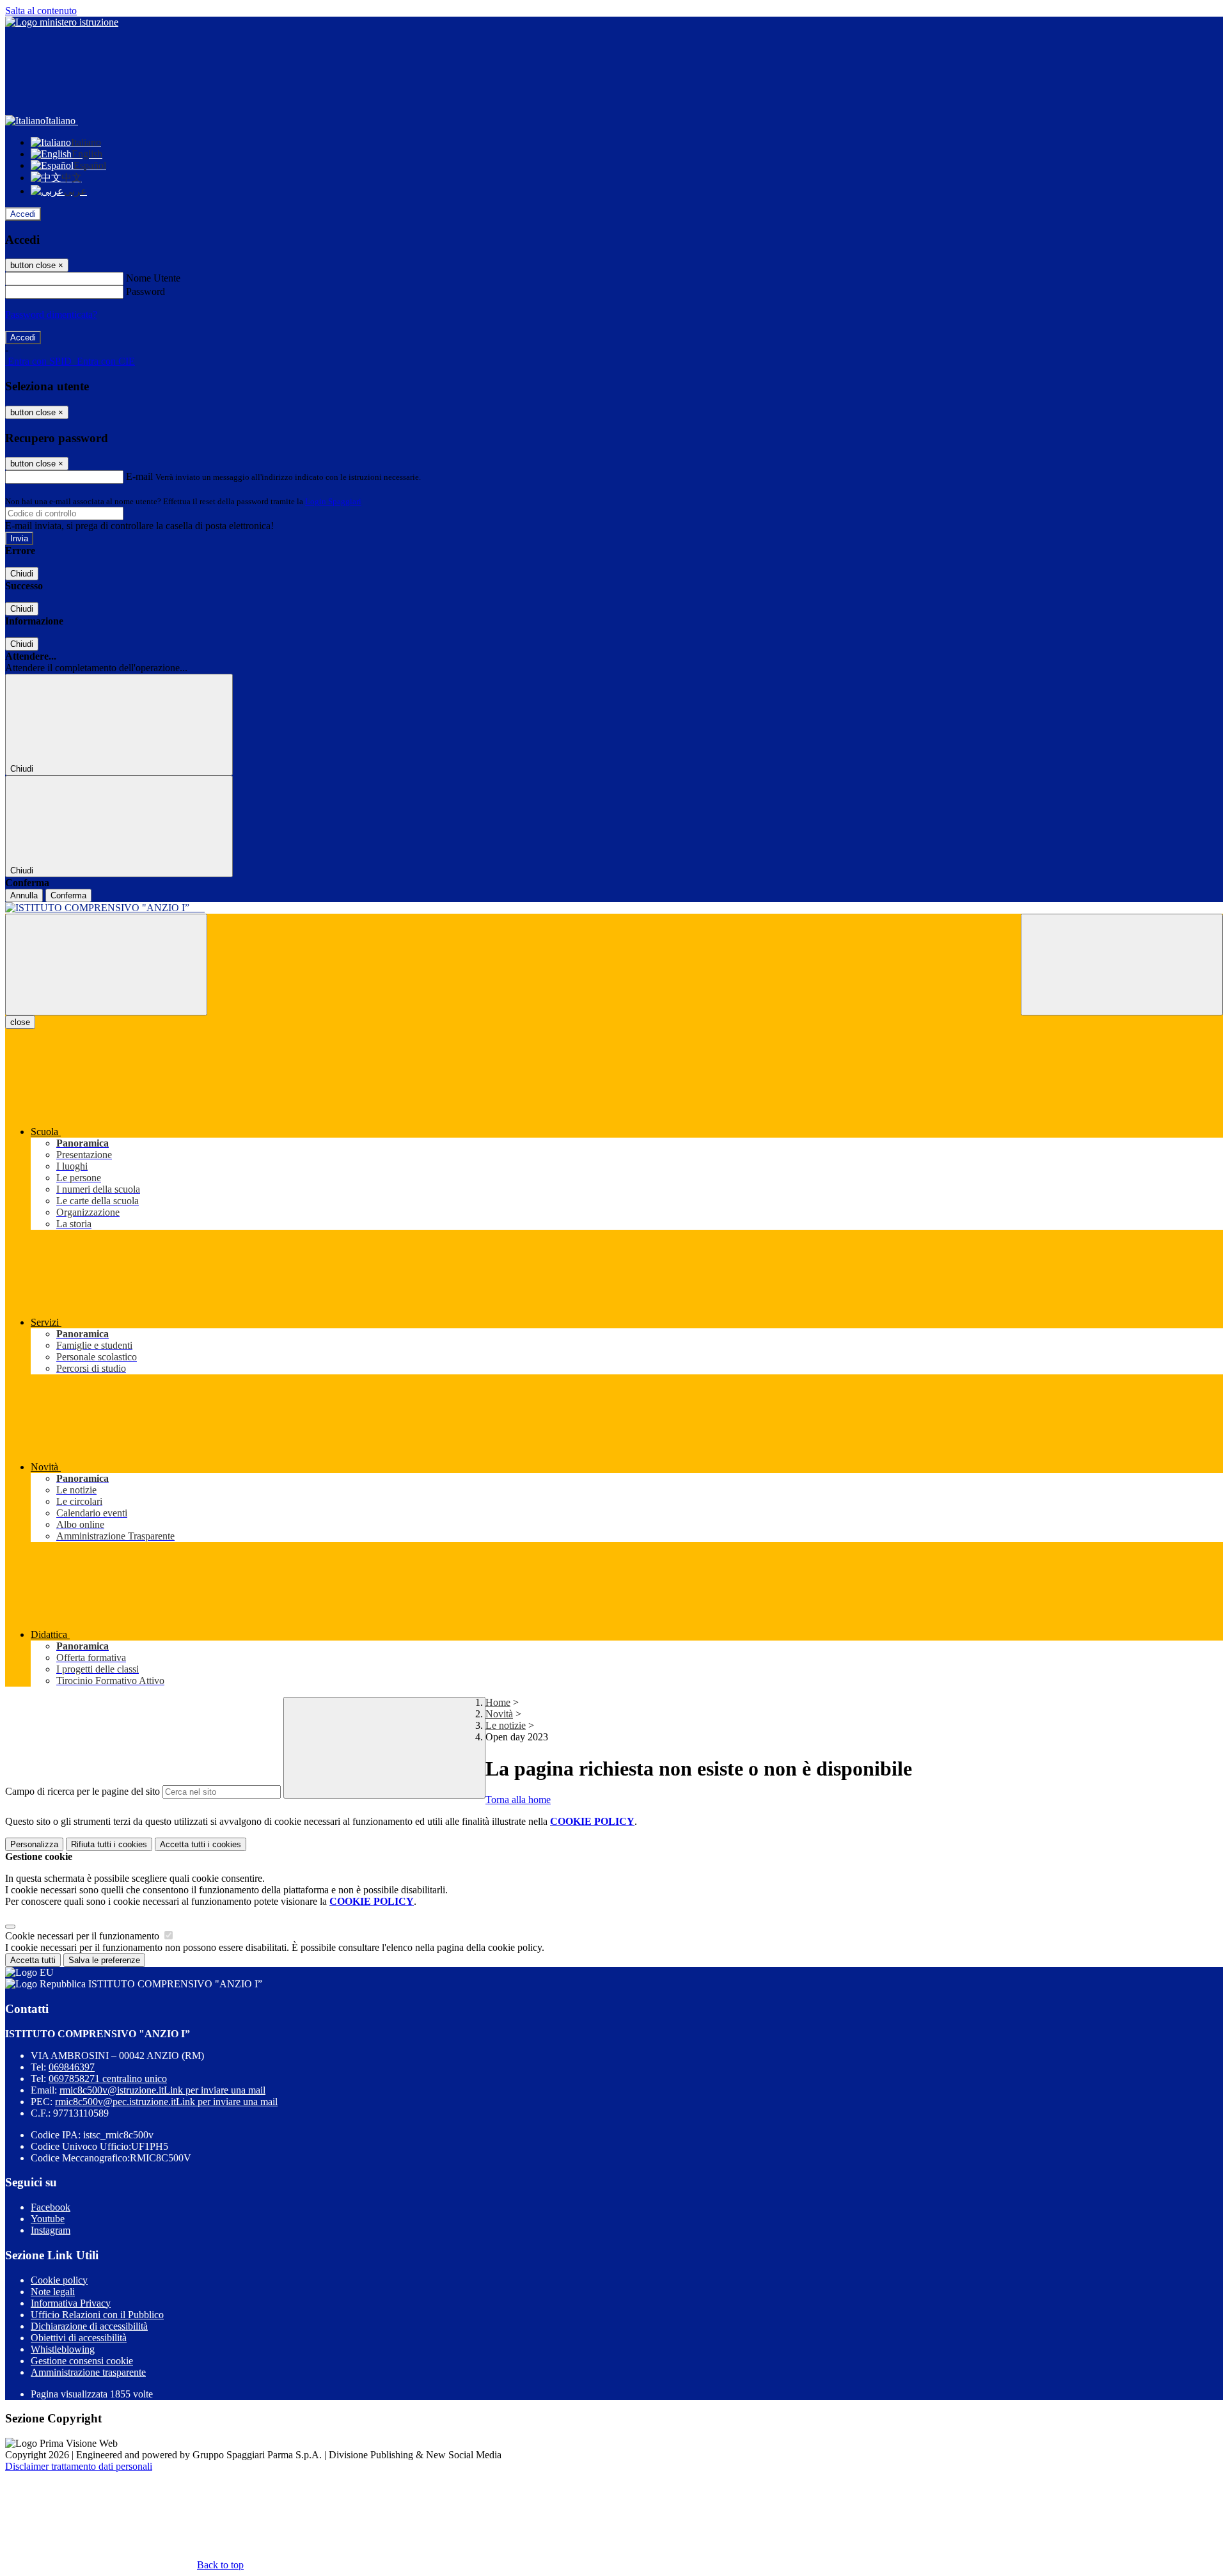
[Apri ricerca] (1122, 965)
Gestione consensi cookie (82, 2361)
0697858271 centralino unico (108, 2079)
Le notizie (506, 1725)
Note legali (53, 2292)
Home (498, 1702)
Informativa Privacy (71, 2303)
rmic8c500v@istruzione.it (162, 2090)
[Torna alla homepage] (614, 908)
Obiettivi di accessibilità (79, 2338)
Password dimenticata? (51, 314)
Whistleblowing (63, 2349)
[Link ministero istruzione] (62, 22)
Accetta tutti (201, 1844)
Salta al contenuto (41, 11)
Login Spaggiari (333, 501)
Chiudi (22, 574)
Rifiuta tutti (109, 1844)
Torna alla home (518, 1800)
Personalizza (34, 1844)
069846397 (72, 2067)
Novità (499, 1714)
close (20, 1022)
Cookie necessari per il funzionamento (83, 1936)
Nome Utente (153, 278)
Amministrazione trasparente (88, 2372)
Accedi (23, 214)
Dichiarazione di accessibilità (89, 2326)
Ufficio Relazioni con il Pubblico (97, 2315)
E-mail (139, 476)
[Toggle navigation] (106, 965)
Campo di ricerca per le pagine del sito (83, 1791)
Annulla (24, 895)
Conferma (68, 895)
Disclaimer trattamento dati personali (79, 2466)
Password (146, 291)
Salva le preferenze (104, 1960)
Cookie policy (59, 2280)
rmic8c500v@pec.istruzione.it (166, 2102)
